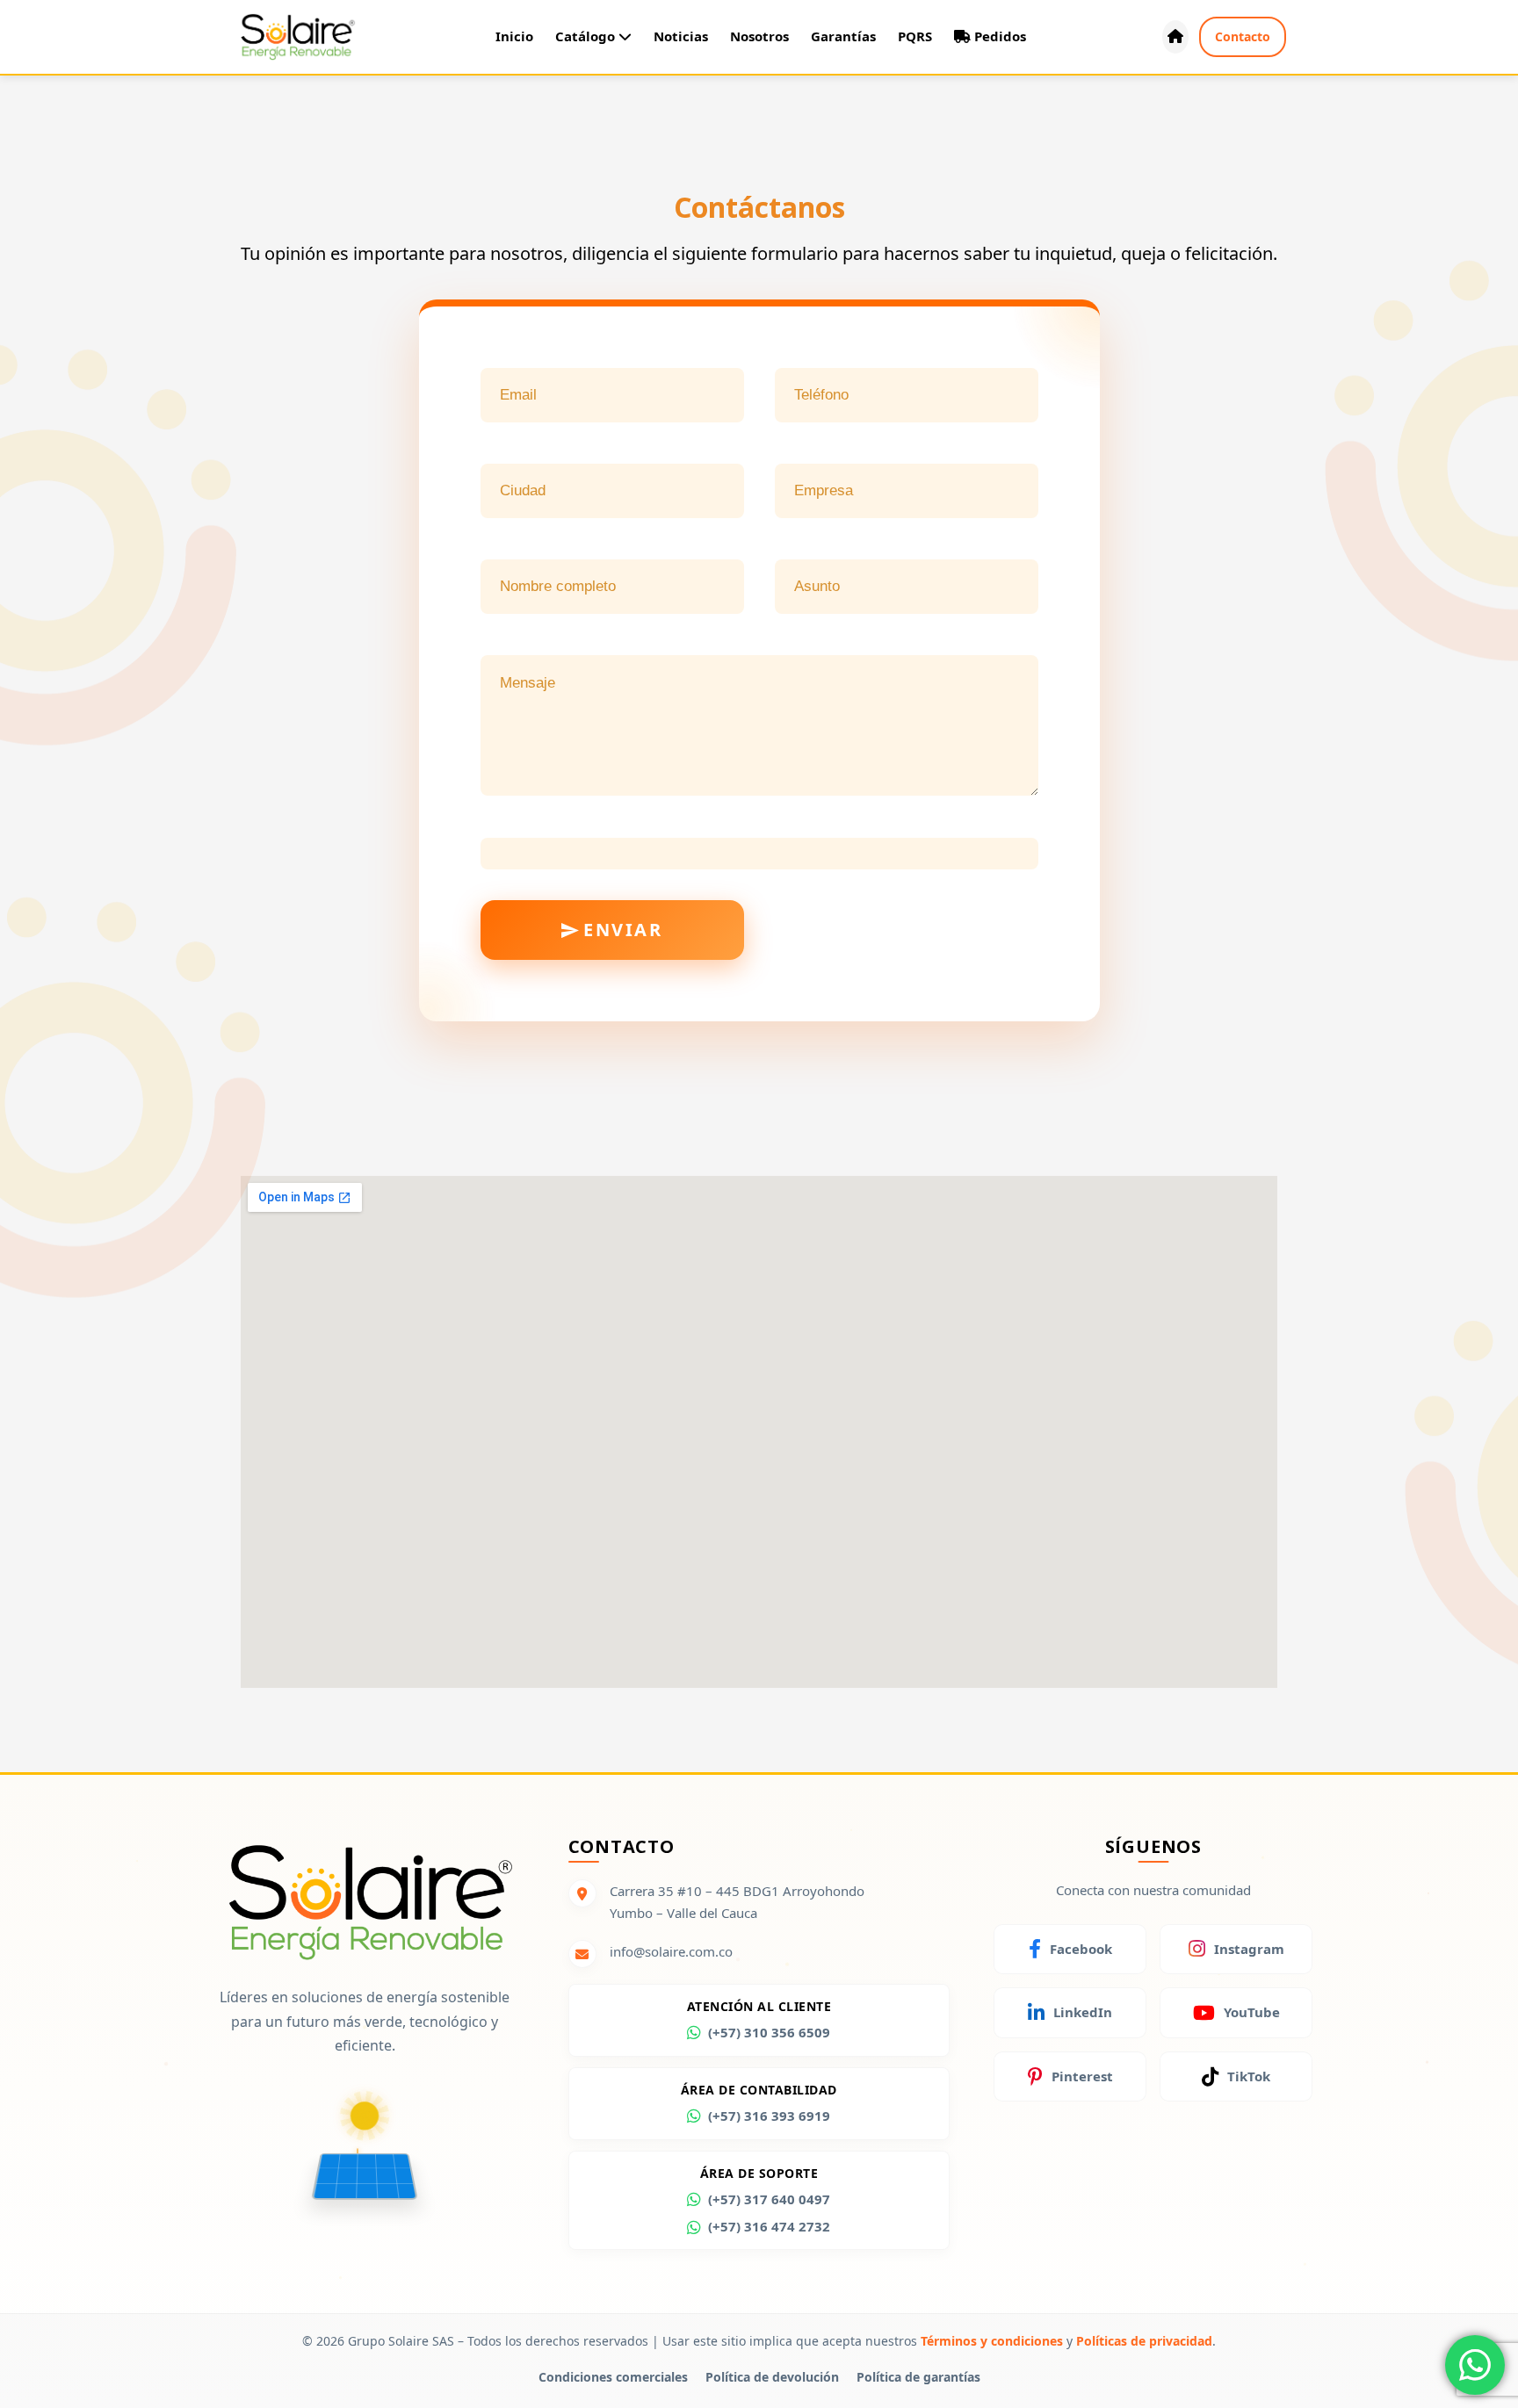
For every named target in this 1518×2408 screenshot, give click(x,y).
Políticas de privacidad (1144, 2341)
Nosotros (759, 36)
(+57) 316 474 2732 (769, 2226)
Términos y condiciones (992, 2341)
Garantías (843, 36)
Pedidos (998, 36)
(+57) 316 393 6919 (769, 2116)
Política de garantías (918, 2377)
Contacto (1243, 36)
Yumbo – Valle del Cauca (683, 1913)
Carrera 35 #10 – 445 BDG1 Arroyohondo (737, 1891)
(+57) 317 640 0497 (769, 2199)
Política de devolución (772, 2377)
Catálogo (587, 36)
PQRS (915, 36)
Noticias (681, 36)
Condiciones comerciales (613, 2377)
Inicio (514, 36)
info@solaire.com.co (671, 1951)
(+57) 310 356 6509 (769, 2032)
